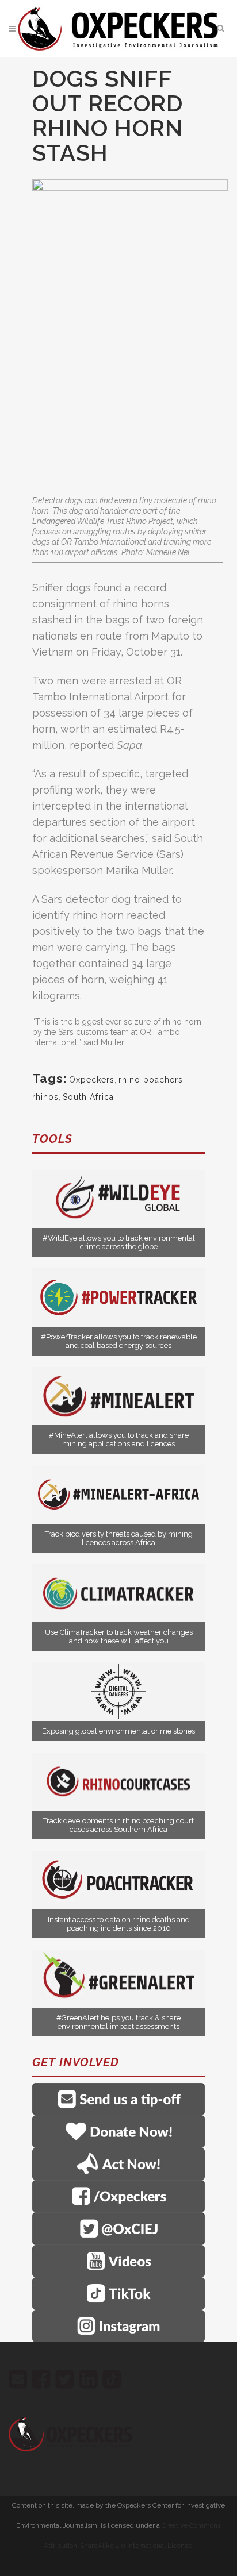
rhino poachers (151, 1080)
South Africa (88, 1097)
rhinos (45, 1097)
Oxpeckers (92, 1080)
